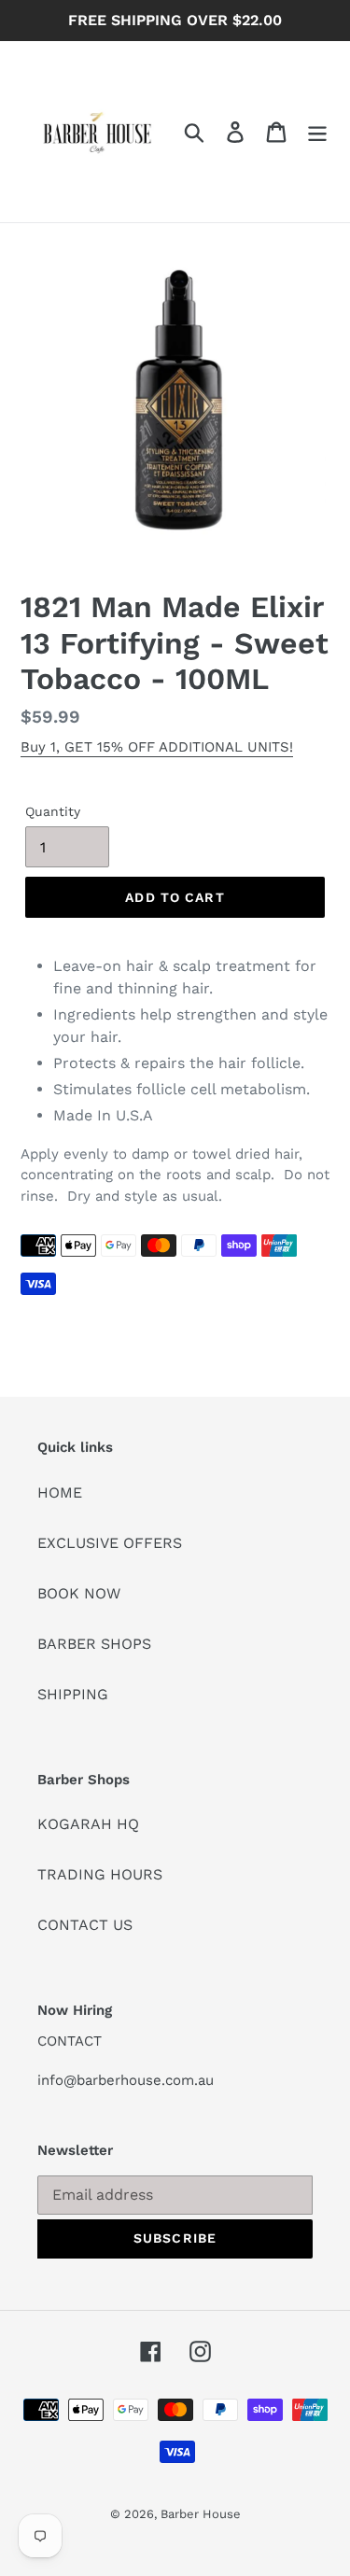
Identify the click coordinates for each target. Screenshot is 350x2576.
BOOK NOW (79, 1593)
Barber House (201, 2514)
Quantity (53, 811)
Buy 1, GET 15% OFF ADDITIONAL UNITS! (157, 747)
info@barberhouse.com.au (126, 2080)
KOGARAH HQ (88, 1824)
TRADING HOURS (100, 1874)
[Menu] (317, 132)
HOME (60, 1492)
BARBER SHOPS (94, 1644)
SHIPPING (73, 1694)
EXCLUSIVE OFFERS (110, 1543)
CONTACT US (85, 1925)
